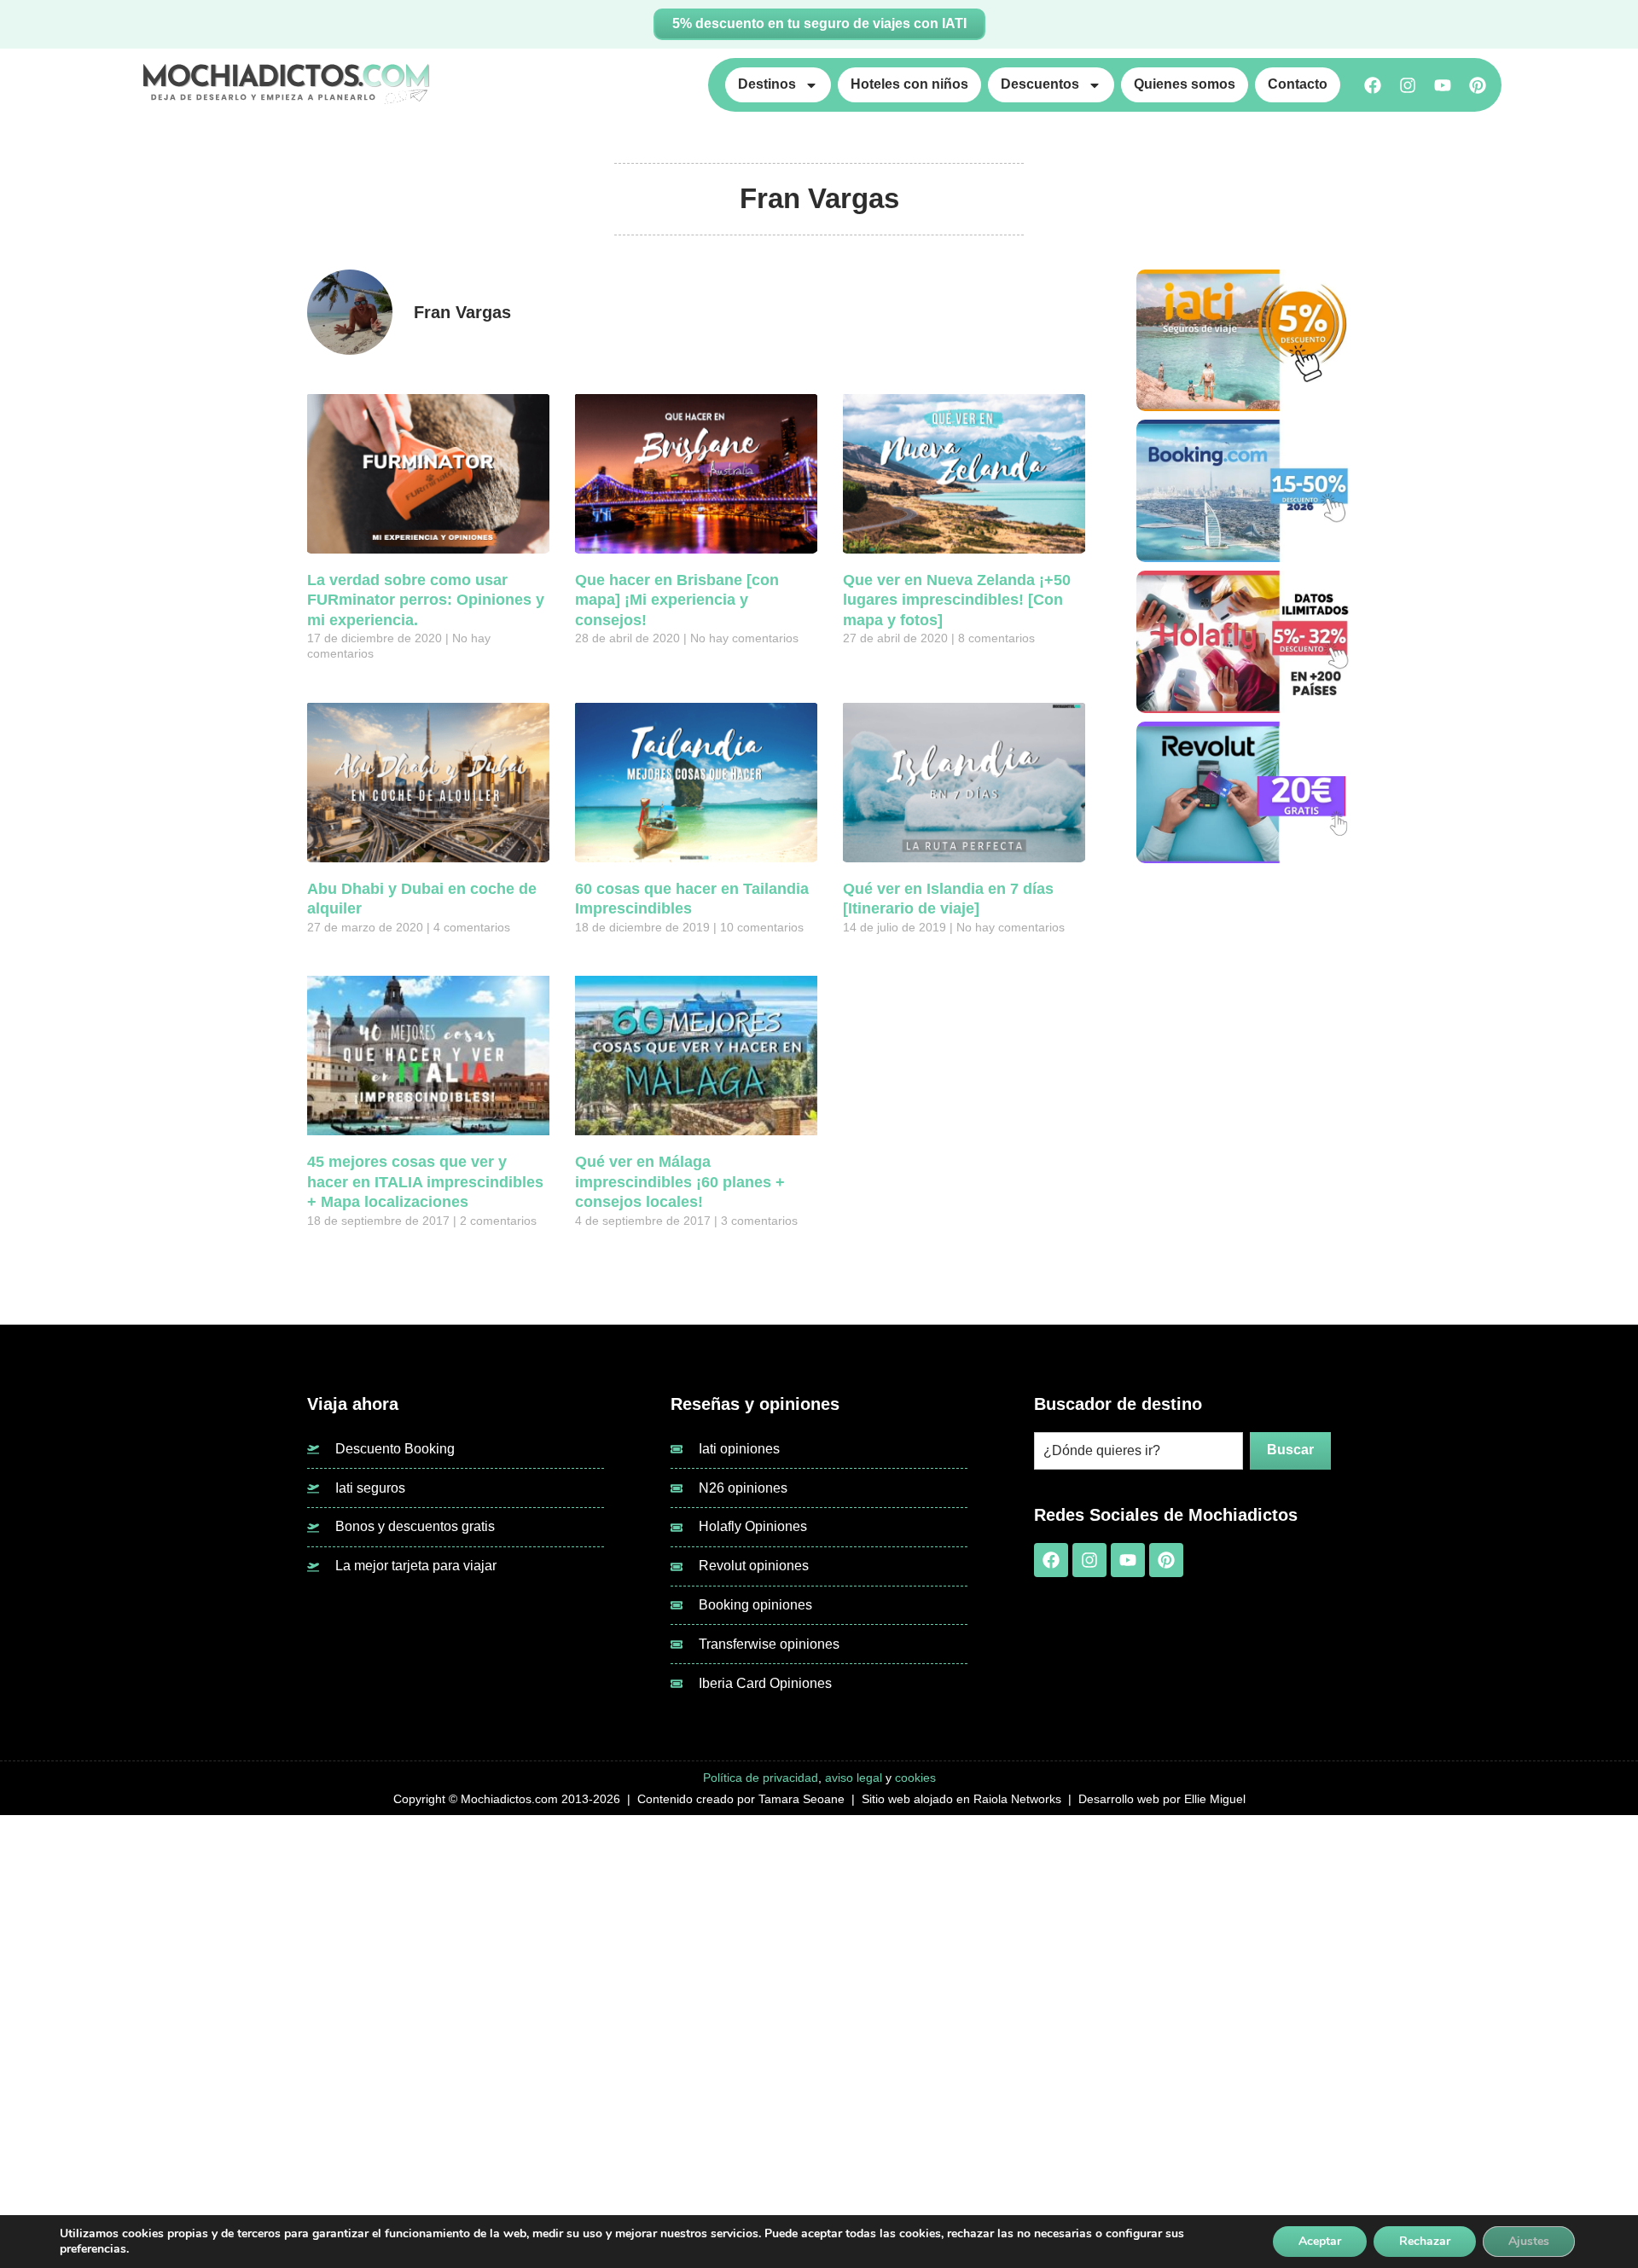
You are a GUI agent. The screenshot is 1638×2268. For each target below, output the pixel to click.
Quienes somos (1185, 84)
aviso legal (854, 1778)
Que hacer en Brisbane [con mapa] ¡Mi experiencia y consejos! (677, 600)
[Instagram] (1408, 85)
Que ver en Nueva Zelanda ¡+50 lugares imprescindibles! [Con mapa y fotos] (957, 600)
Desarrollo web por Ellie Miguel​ (1162, 1799)
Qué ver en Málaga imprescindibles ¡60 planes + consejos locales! (680, 1182)
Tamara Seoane (802, 1799)
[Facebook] (1373, 85)
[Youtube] (1443, 85)
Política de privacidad (761, 1778)
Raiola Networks (1017, 1799)
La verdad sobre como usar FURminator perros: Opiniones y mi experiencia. (426, 600)
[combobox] (1138, 1451)
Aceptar (1320, 2241)
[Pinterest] (1478, 85)
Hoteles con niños (909, 84)
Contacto (1298, 84)
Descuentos (1040, 84)
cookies (915, 1778)
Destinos (767, 84)
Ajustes (1529, 2241)
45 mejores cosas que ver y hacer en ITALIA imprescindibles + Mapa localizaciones (425, 1182)
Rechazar (1425, 2241)
